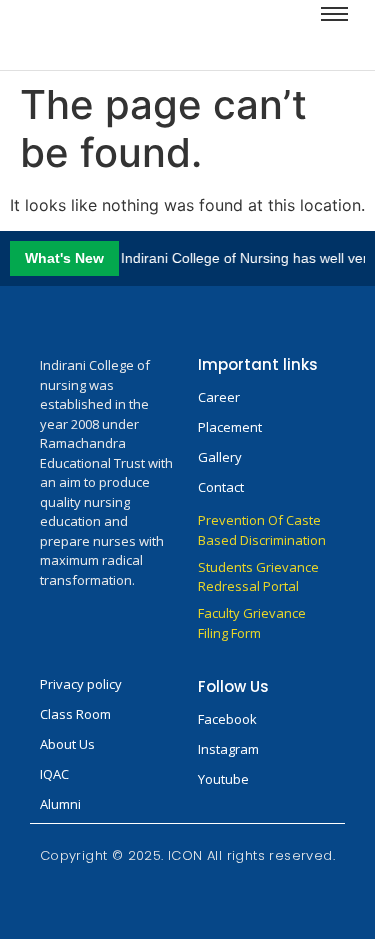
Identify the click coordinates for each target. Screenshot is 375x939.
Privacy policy (81, 684)
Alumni (60, 804)
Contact (221, 487)
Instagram (228, 749)
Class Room (75, 714)
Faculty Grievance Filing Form (252, 623)
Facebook (227, 719)
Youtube (223, 779)
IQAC (54, 774)
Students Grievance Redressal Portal (258, 577)
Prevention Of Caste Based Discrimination (262, 530)
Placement (230, 427)
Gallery (220, 457)
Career (219, 397)
